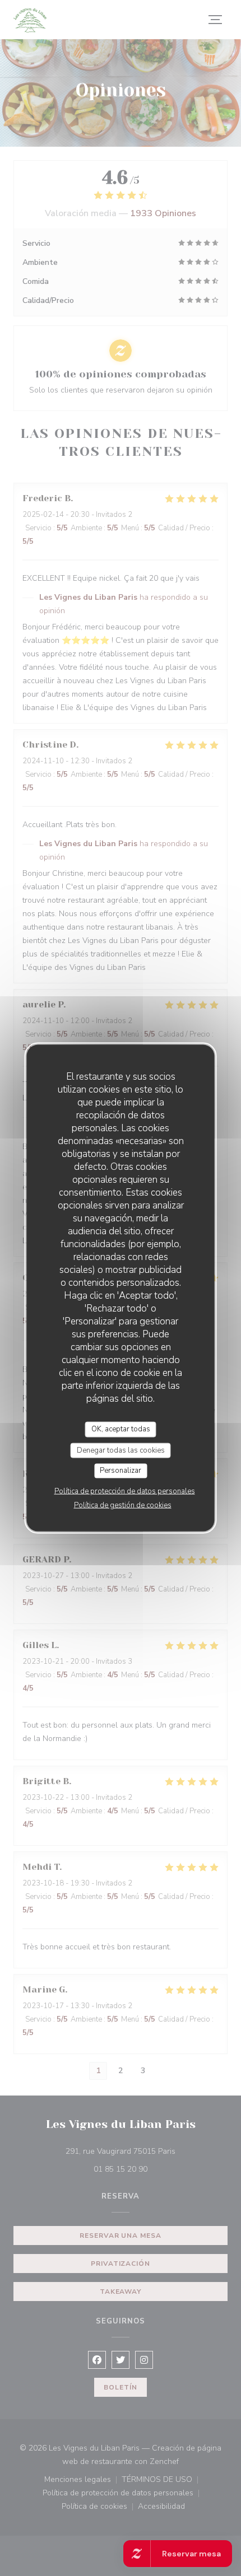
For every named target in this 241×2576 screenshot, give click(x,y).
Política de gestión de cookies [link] (123, 1505)
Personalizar (121, 1471)
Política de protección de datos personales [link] (125, 1491)
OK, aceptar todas (121, 1429)
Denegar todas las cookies (121, 1450)
